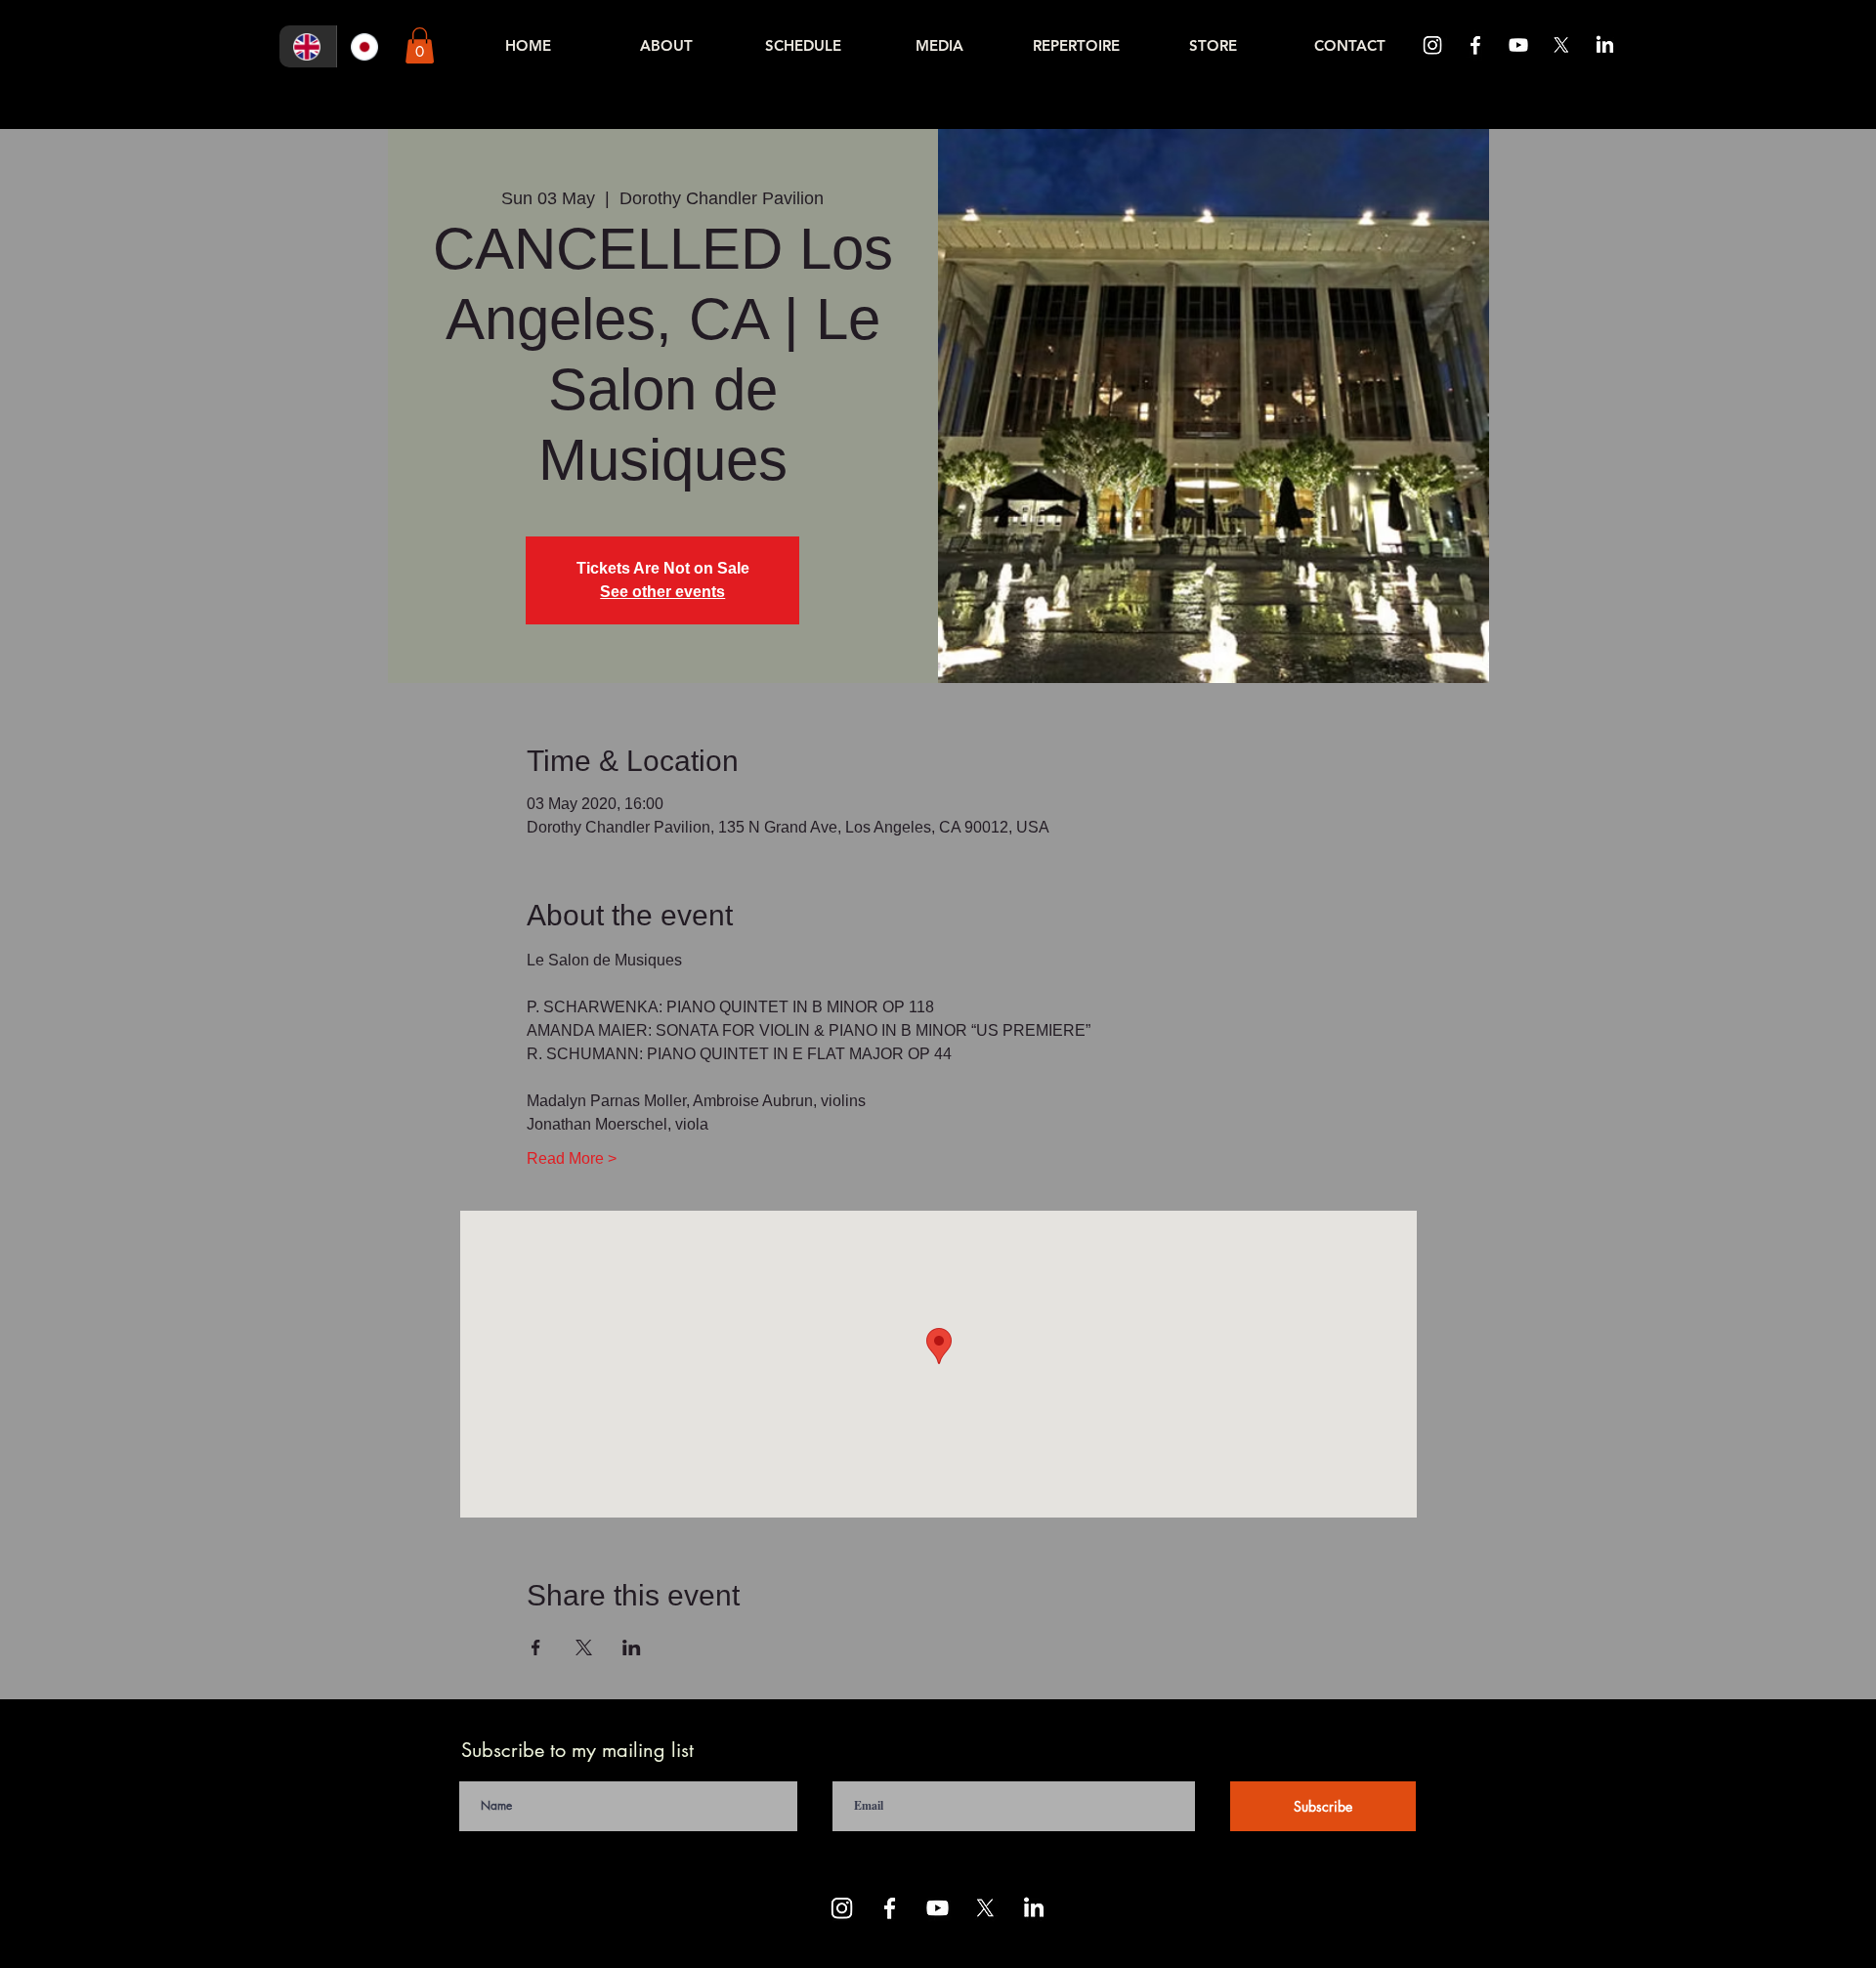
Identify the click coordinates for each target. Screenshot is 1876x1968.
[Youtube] (1518, 45)
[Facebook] (1475, 45)
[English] (308, 46)
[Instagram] (1432, 45)
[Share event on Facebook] (536, 1647)
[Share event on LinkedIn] (632, 1647)
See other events (662, 592)
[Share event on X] (584, 1647)
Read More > (572, 1158)
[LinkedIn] (1604, 45)
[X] (1561, 45)
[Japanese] (365, 46)
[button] (420, 45)
